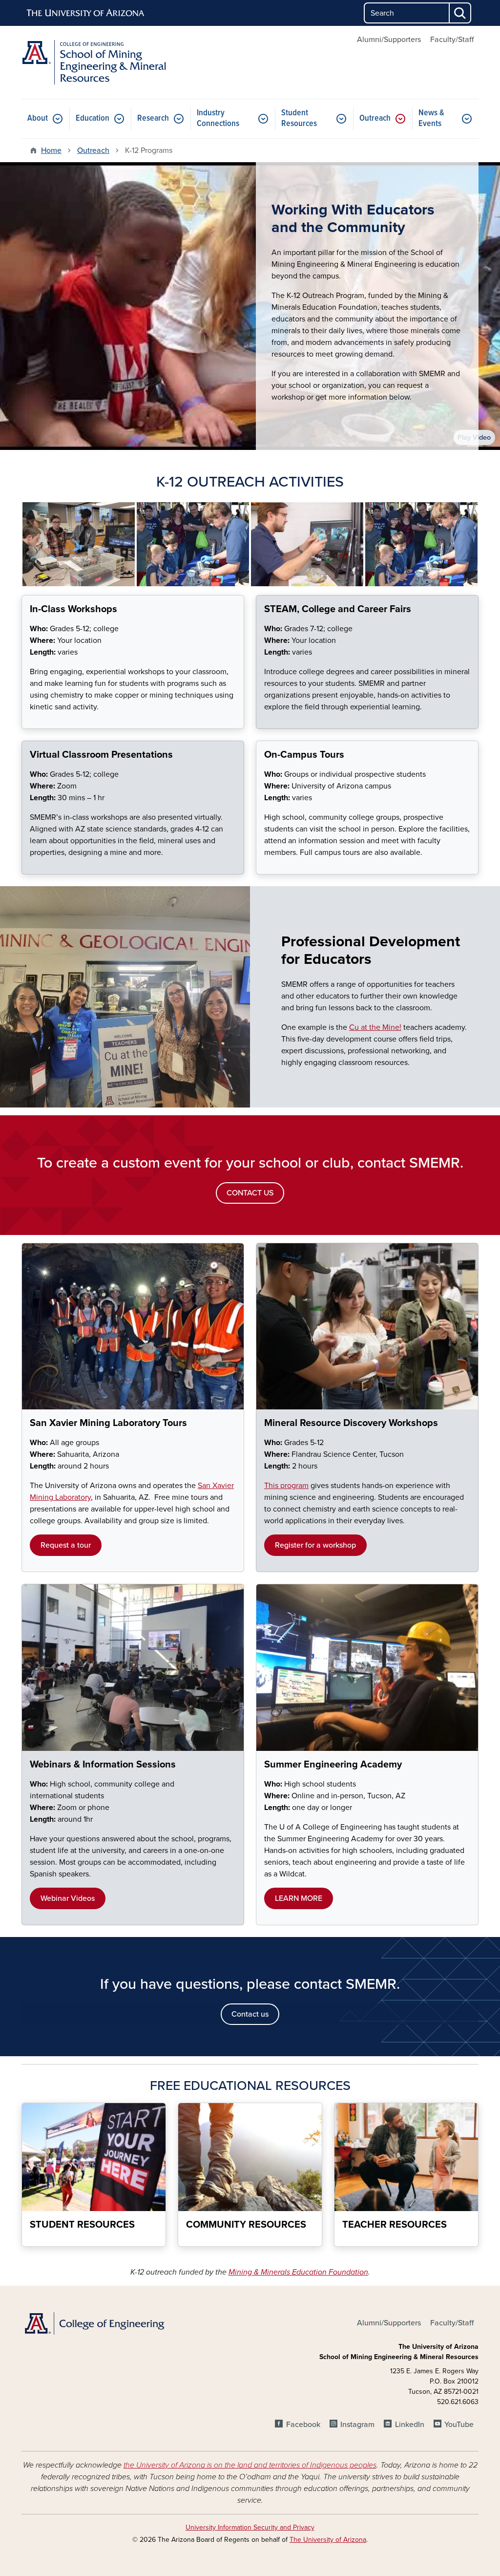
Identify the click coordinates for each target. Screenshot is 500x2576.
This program (286, 1486)
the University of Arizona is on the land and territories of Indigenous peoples (250, 2465)
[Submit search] (460, 13)
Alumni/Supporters (389, 40)
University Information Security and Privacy (250, 2527)
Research (153, 118)
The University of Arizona (328, 2540)
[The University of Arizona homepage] (86, 13)
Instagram (357, 2425)
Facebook (303, 2425)
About (38, 118)
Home (51, 150)
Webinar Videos (68, 1898)
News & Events (431, 118)
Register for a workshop (315, 1545)
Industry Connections (218, 118)
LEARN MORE (299, 1898)
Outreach (375, 118)
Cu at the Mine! (375, 1027)
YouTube (459, 2425)
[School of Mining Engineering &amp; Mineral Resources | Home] (94, 62)
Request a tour (66, 1545)
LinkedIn (409, 2425)
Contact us (250, 2014)
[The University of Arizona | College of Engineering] (94, 2323)
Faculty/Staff (452, 40)
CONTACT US (250, 1193)
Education (93, 118)
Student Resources (299, 118)
